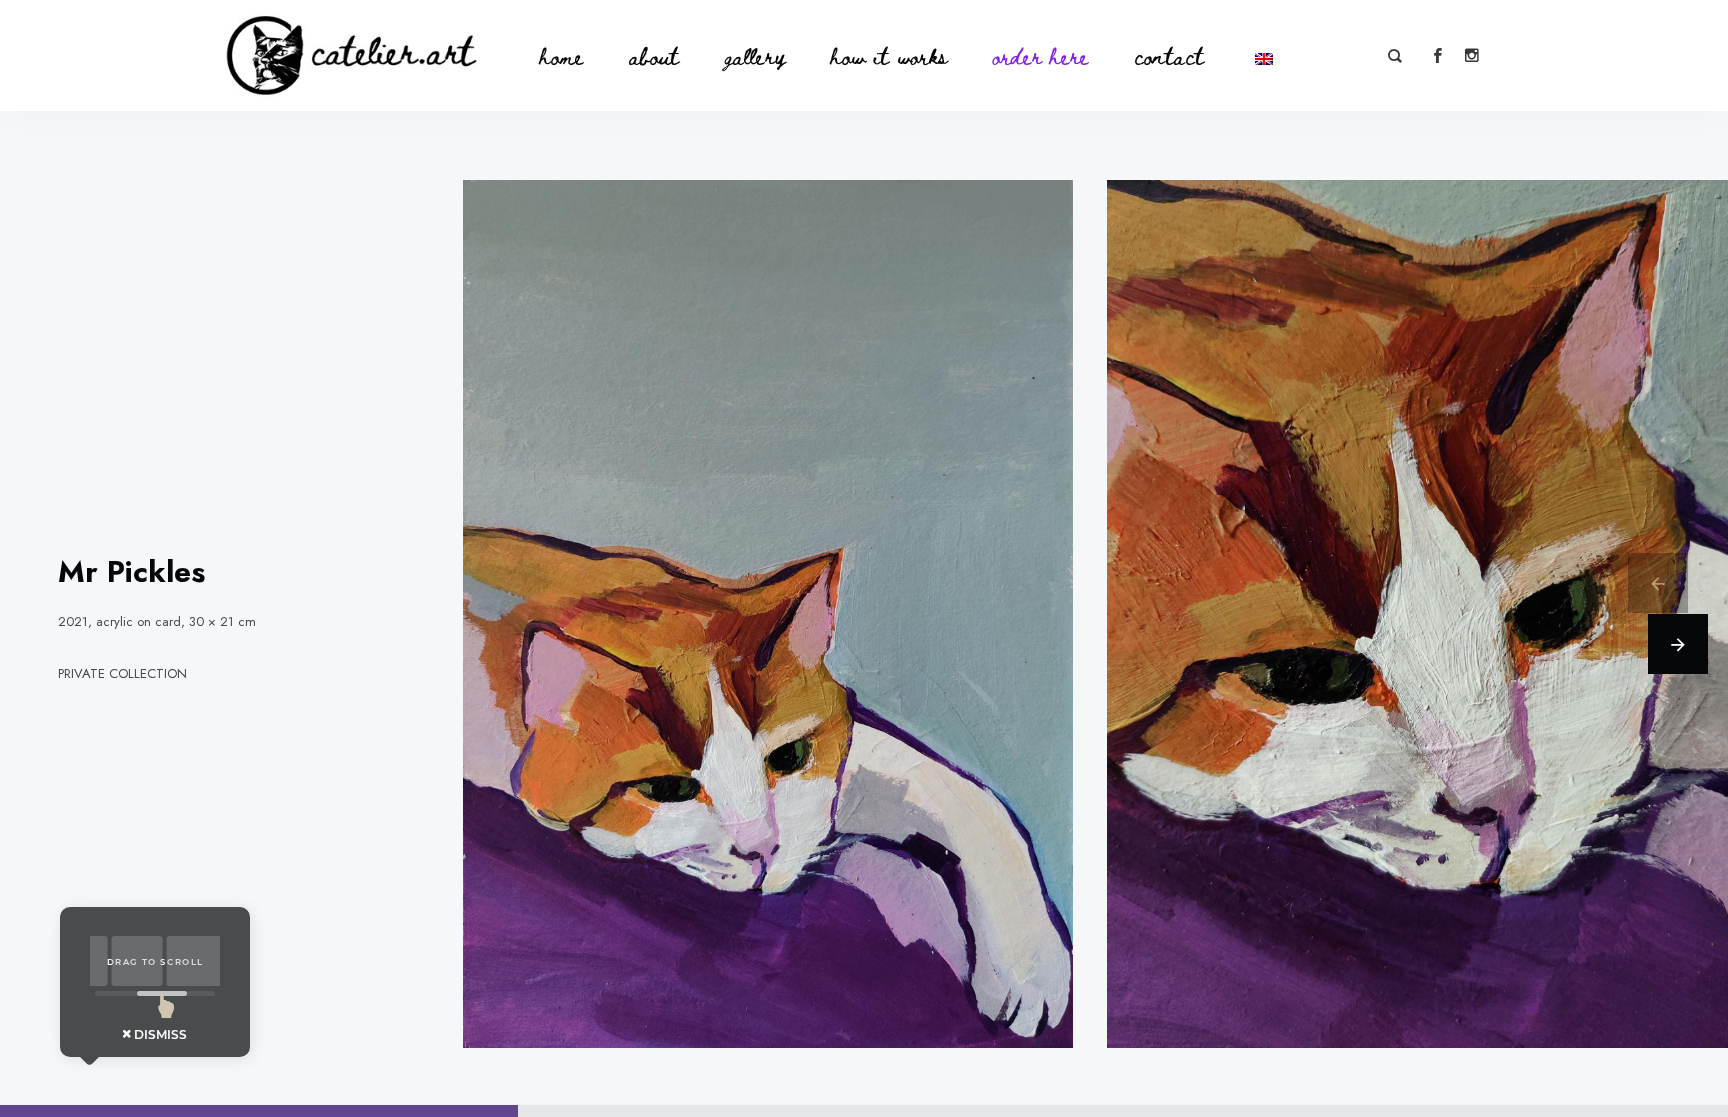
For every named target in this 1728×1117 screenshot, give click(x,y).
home (561, 55)
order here (1041, 55)
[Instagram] (1471, 56)
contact (1169, 55)
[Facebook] (1437, 56)
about (654, 55)
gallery (755, 55)
